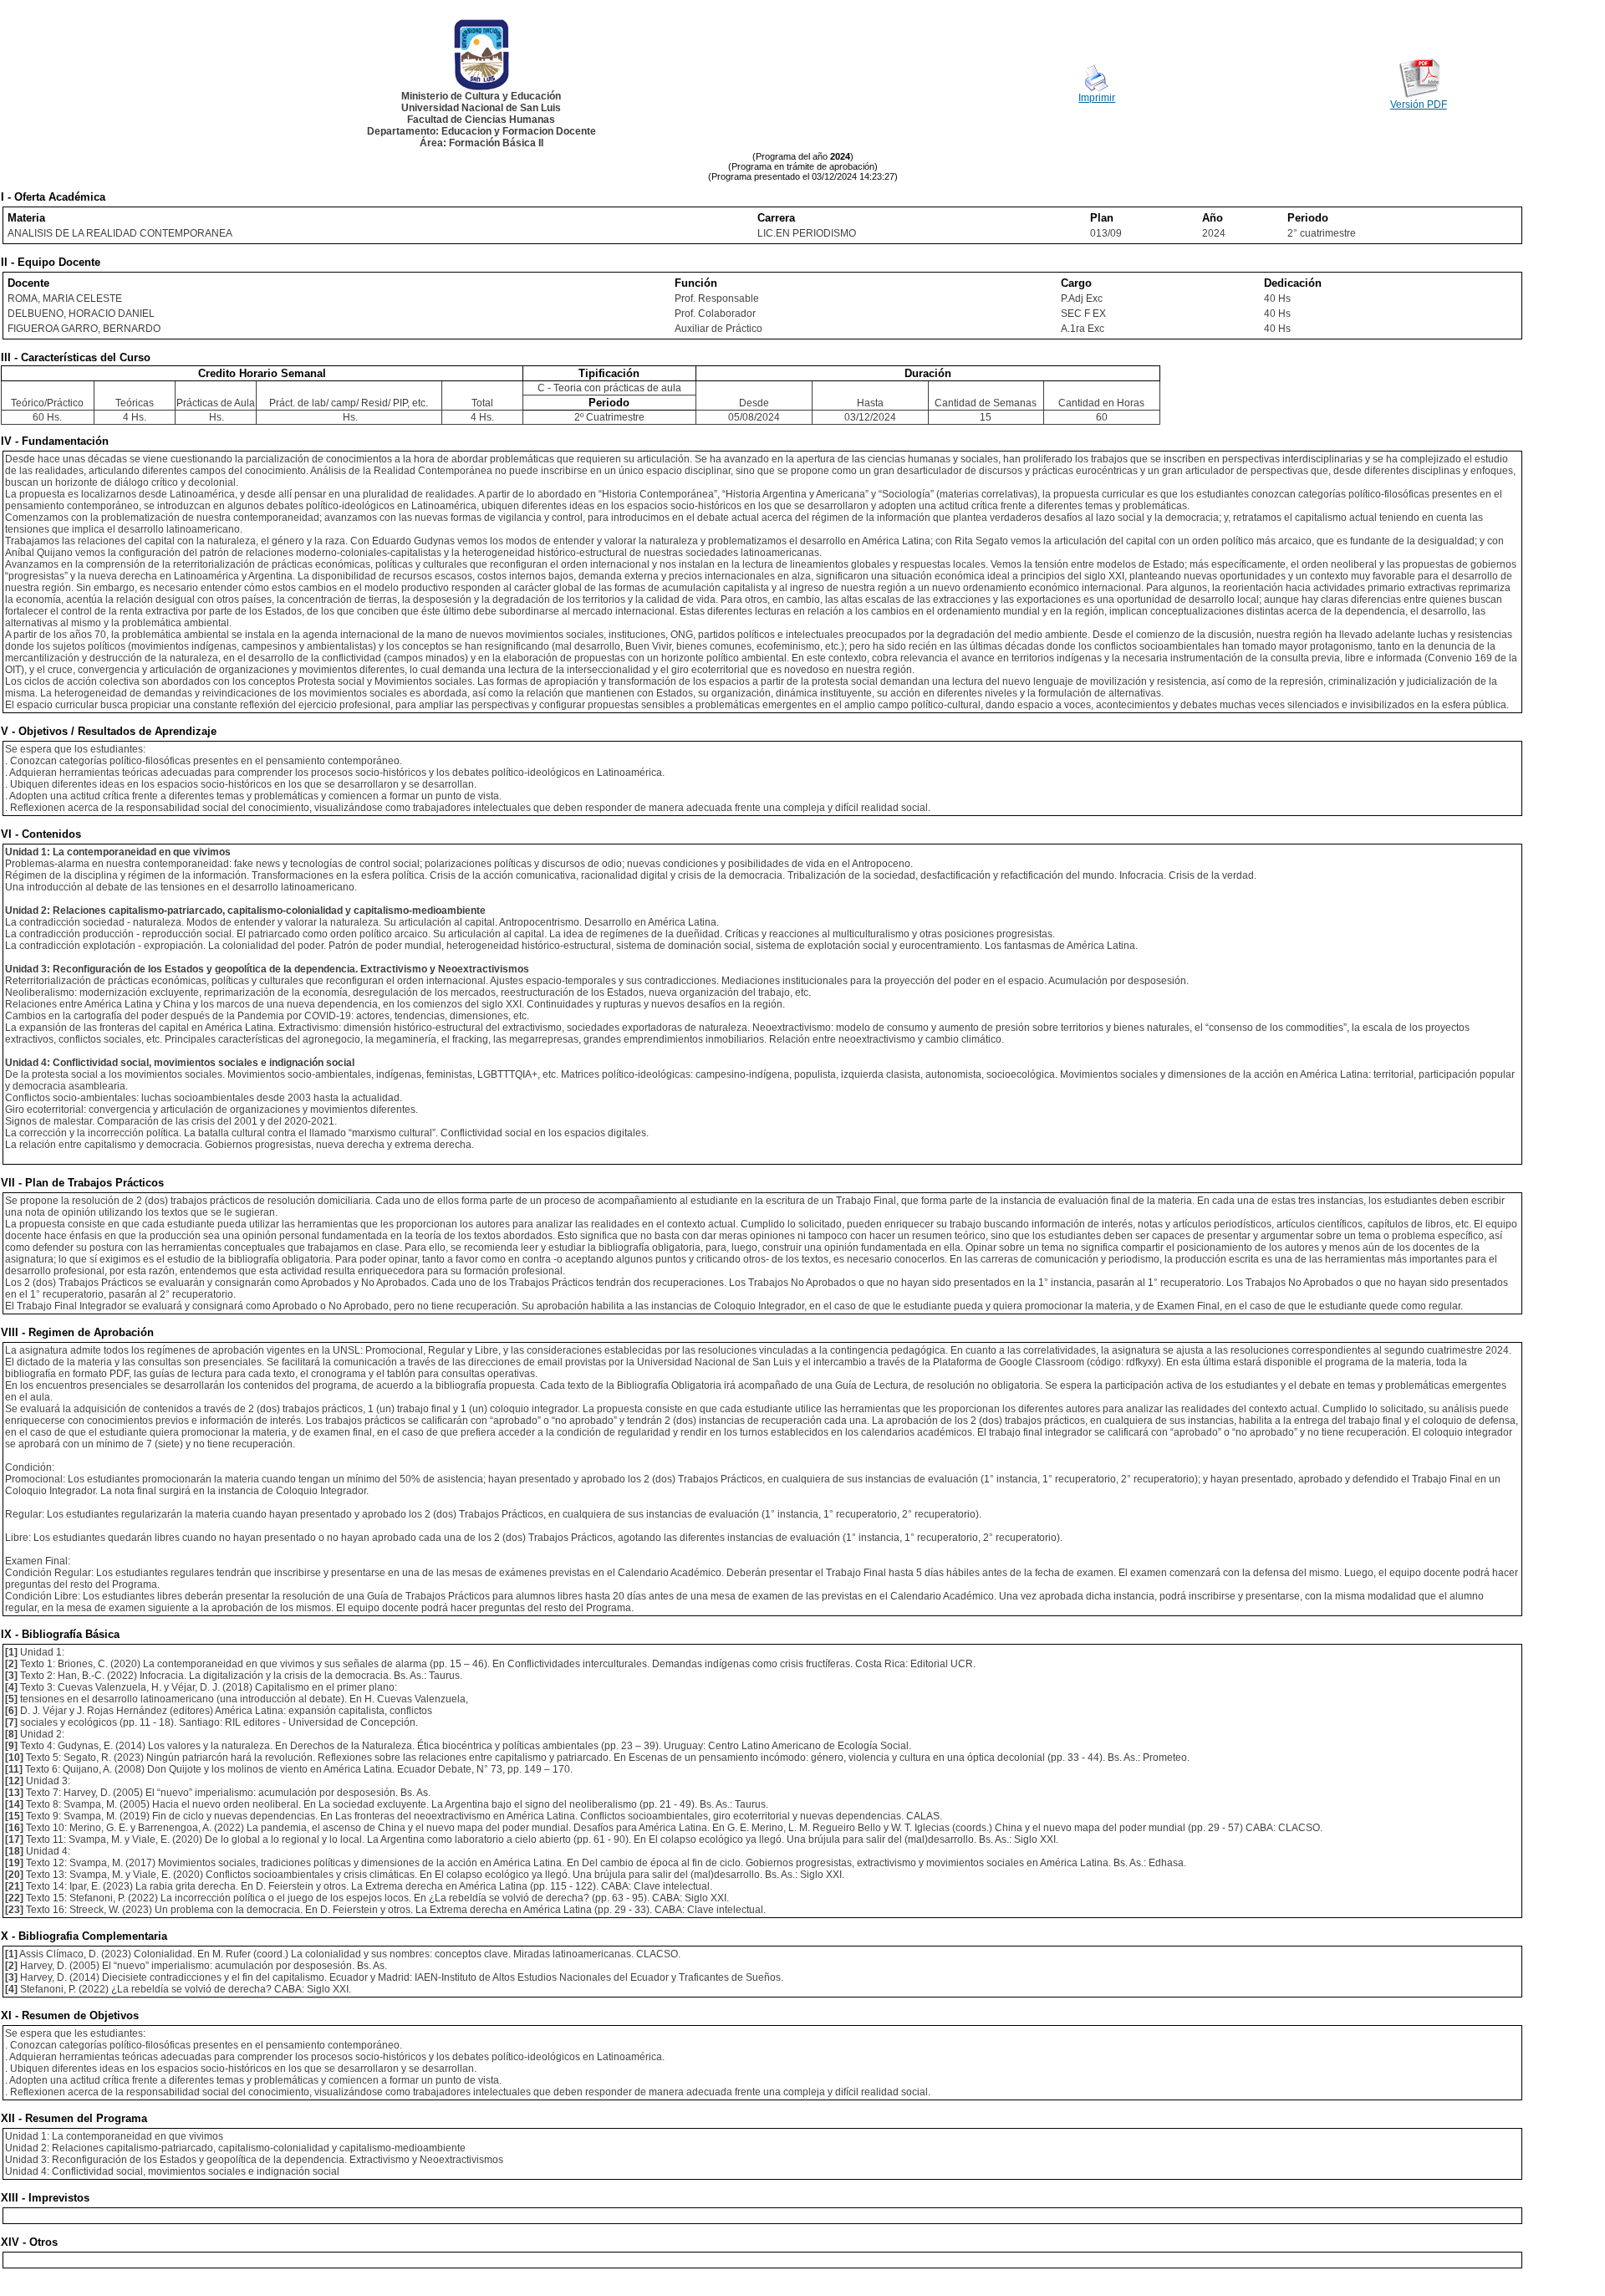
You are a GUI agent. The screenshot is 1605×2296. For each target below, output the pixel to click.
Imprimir (1097, 98)
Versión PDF (1419, 105)
